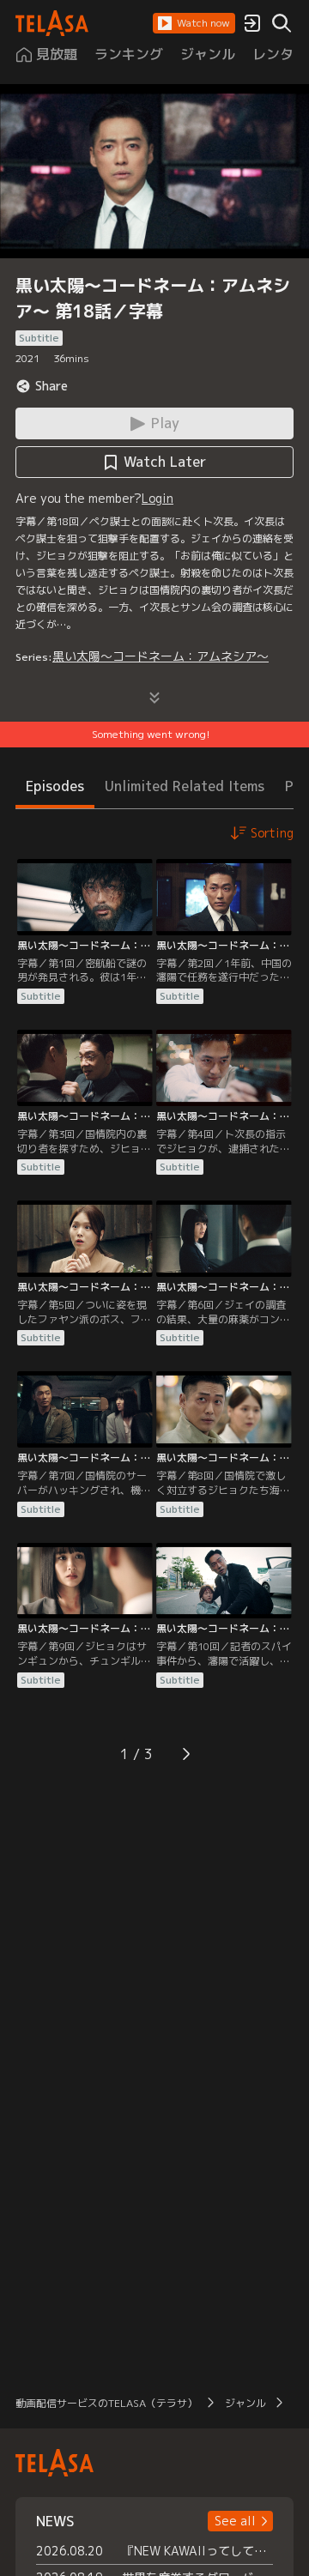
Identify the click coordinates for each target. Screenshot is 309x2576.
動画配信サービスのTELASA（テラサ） (106, 2403)
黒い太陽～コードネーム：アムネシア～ (161, 656)
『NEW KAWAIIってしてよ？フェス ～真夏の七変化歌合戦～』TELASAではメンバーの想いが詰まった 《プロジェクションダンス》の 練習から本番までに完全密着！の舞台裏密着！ (197, 2551)
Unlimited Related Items (185, 786)
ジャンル (245, 2403)
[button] (194, 23)
